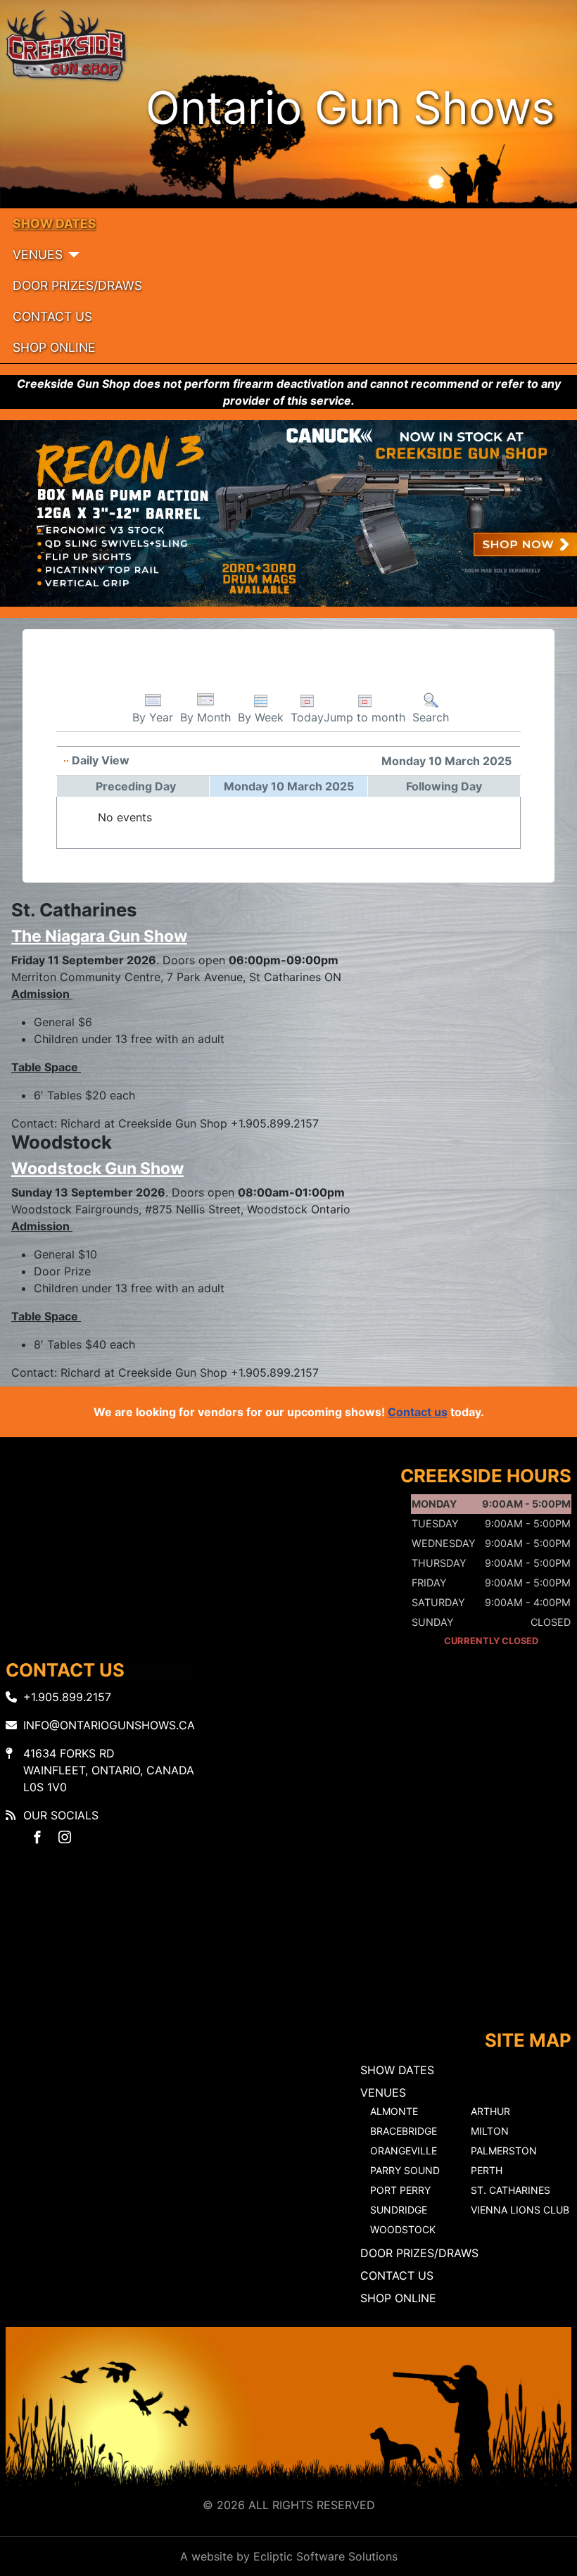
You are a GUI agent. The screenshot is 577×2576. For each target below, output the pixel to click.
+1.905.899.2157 (67, 1697)
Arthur (490, 2111)
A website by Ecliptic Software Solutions (289, 2556)
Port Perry (400, 2190)
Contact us (418, 1412)
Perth (487, 2170)
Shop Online (54, 347)
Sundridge (399, 2210)
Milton (490, 2131)
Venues (38, 254)
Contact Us (52, 316)
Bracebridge (404, 2131)
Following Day (444, 786)
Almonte (394, 2111)
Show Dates (55, 223)
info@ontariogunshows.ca (109, 1725)
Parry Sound (405, 2170)
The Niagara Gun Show (99, 936)
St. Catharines (511, 2190)
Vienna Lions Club (520, 2210)
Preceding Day (136, 786)
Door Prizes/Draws (77, 285)
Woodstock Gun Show (97, 1168)
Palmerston (504, 2151)
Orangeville (404, 2151)
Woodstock (403, 2229)
